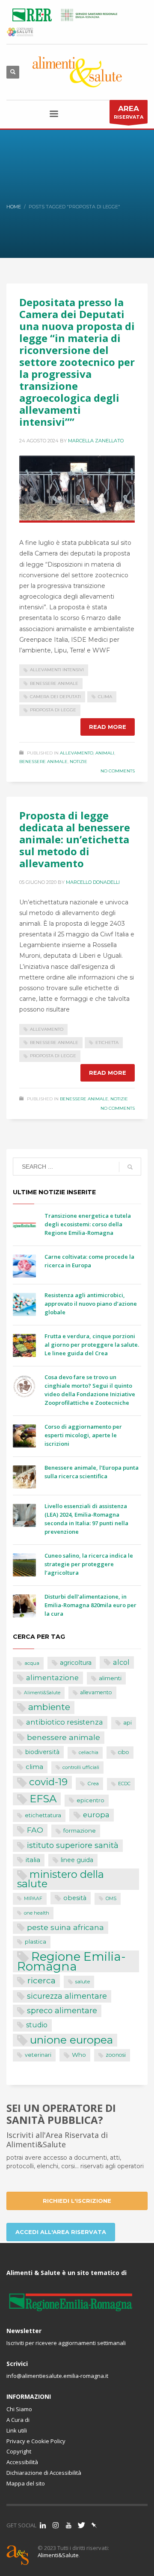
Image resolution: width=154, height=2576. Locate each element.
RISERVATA (129, 112)
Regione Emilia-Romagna (71, 1961)
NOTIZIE (78, 762)
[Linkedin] (43, 2525)
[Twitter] (81, 2525)
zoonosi (116, 2055)
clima (105, 697)
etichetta (107, 1042)
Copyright (19, 2451)
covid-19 (48, 1782)
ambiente (49, 1707)
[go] (130, 1167)
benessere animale (54, 683)
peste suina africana (65, 1927)
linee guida (77, 1860)
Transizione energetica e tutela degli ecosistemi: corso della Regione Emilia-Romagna (88, 1224)
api (127, 1723)
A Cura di (18, 2420)
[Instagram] (56, 2525)
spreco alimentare (62, 2010)
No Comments (118, 771)
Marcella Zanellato (96, 441)
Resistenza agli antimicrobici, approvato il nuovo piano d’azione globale (91, 1304)
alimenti (110, 1678)
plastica (36, 1942)
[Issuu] (94, 2525)
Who (79, 2055)
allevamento (47, 1029)
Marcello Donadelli (93, 882)
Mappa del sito (26, 2483)
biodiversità (42, 1752)
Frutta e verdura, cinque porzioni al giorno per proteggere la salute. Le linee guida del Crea (92, 1345)
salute (83, 1982)
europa (96, 1815)
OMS (111, 1899)
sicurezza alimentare (67, 1996)
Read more (108, 727)
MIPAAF (33, 1899)
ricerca (41, 1980)
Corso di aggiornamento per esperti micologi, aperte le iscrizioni (83, 1435)
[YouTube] (68, 2525)
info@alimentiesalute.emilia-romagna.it (57, 2376)
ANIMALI (105, 753)
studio (37, 2025)
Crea (93, 1784)
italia (33, 1860)
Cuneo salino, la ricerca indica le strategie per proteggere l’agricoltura (89, 1564)
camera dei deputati (55, 697)
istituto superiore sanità (73, 1845)
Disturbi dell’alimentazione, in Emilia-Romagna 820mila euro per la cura (90, 1605)
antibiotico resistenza (65, 1722)
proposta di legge (53, 710)
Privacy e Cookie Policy (36, 2441)
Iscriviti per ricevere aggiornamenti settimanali (66, 2343)
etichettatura (43, 1815)
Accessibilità (22, 2462)
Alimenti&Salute (42, 1693)
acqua (32, 1663)
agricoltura (76, 1663)
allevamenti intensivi (57, 670)
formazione (80, 1830)
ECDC (124, 1784)
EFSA (43, 1799)
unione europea (71, 2040)
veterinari (38, 2055)
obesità (75, 1898)
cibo (124, 1752)
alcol (121, 1662)
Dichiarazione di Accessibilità (44, 2473)
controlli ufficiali (81, 1767)
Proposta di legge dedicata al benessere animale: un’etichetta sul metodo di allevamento (75, 839)
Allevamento (77, 753)
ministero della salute (61, 1879)
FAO (35, 1830)
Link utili (17, 2430)
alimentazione (52, 1678)
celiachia (89, 1753)
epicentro (90, 1800)
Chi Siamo (19, 2409)
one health (37, 1913)
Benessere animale (43, 762)
